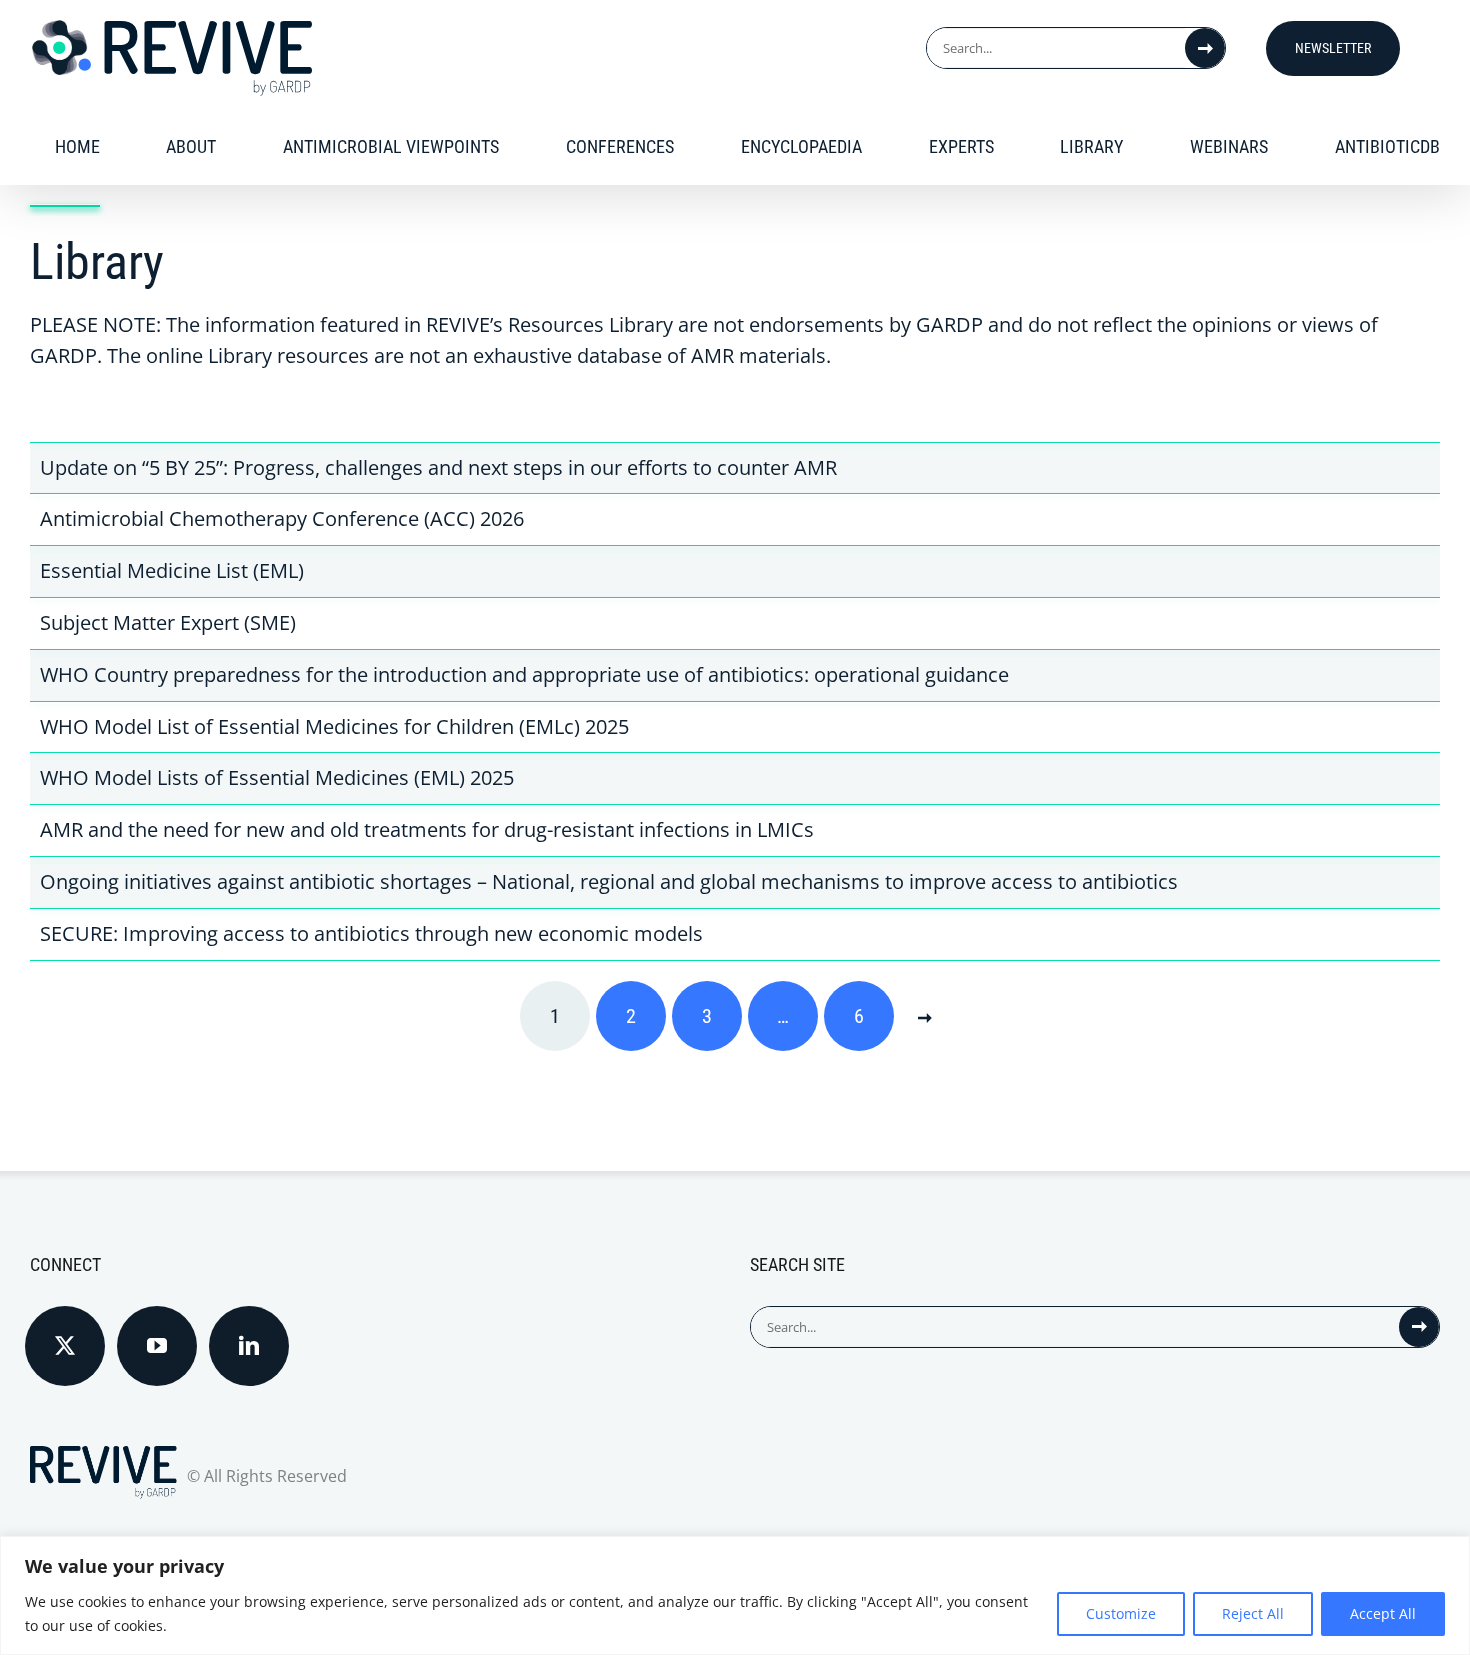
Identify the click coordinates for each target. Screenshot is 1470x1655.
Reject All (1253, 1613)
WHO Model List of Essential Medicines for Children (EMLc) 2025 (334, 726)
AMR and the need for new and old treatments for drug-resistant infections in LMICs (427, 829)
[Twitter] (65, 1346)
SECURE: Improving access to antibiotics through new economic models (371, 933)
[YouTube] (157, 1346)
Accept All (1383, 1613)
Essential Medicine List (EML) (172, 570)
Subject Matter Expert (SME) (168, 622)
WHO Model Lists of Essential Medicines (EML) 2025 (277, 777)
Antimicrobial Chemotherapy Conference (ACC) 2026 (282, 518)
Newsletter (1333, 48)
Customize (1121, 1613)
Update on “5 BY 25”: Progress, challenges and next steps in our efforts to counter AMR (438, 467)
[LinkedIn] (249, 1346)
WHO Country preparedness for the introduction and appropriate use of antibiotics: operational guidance (524, 674)
